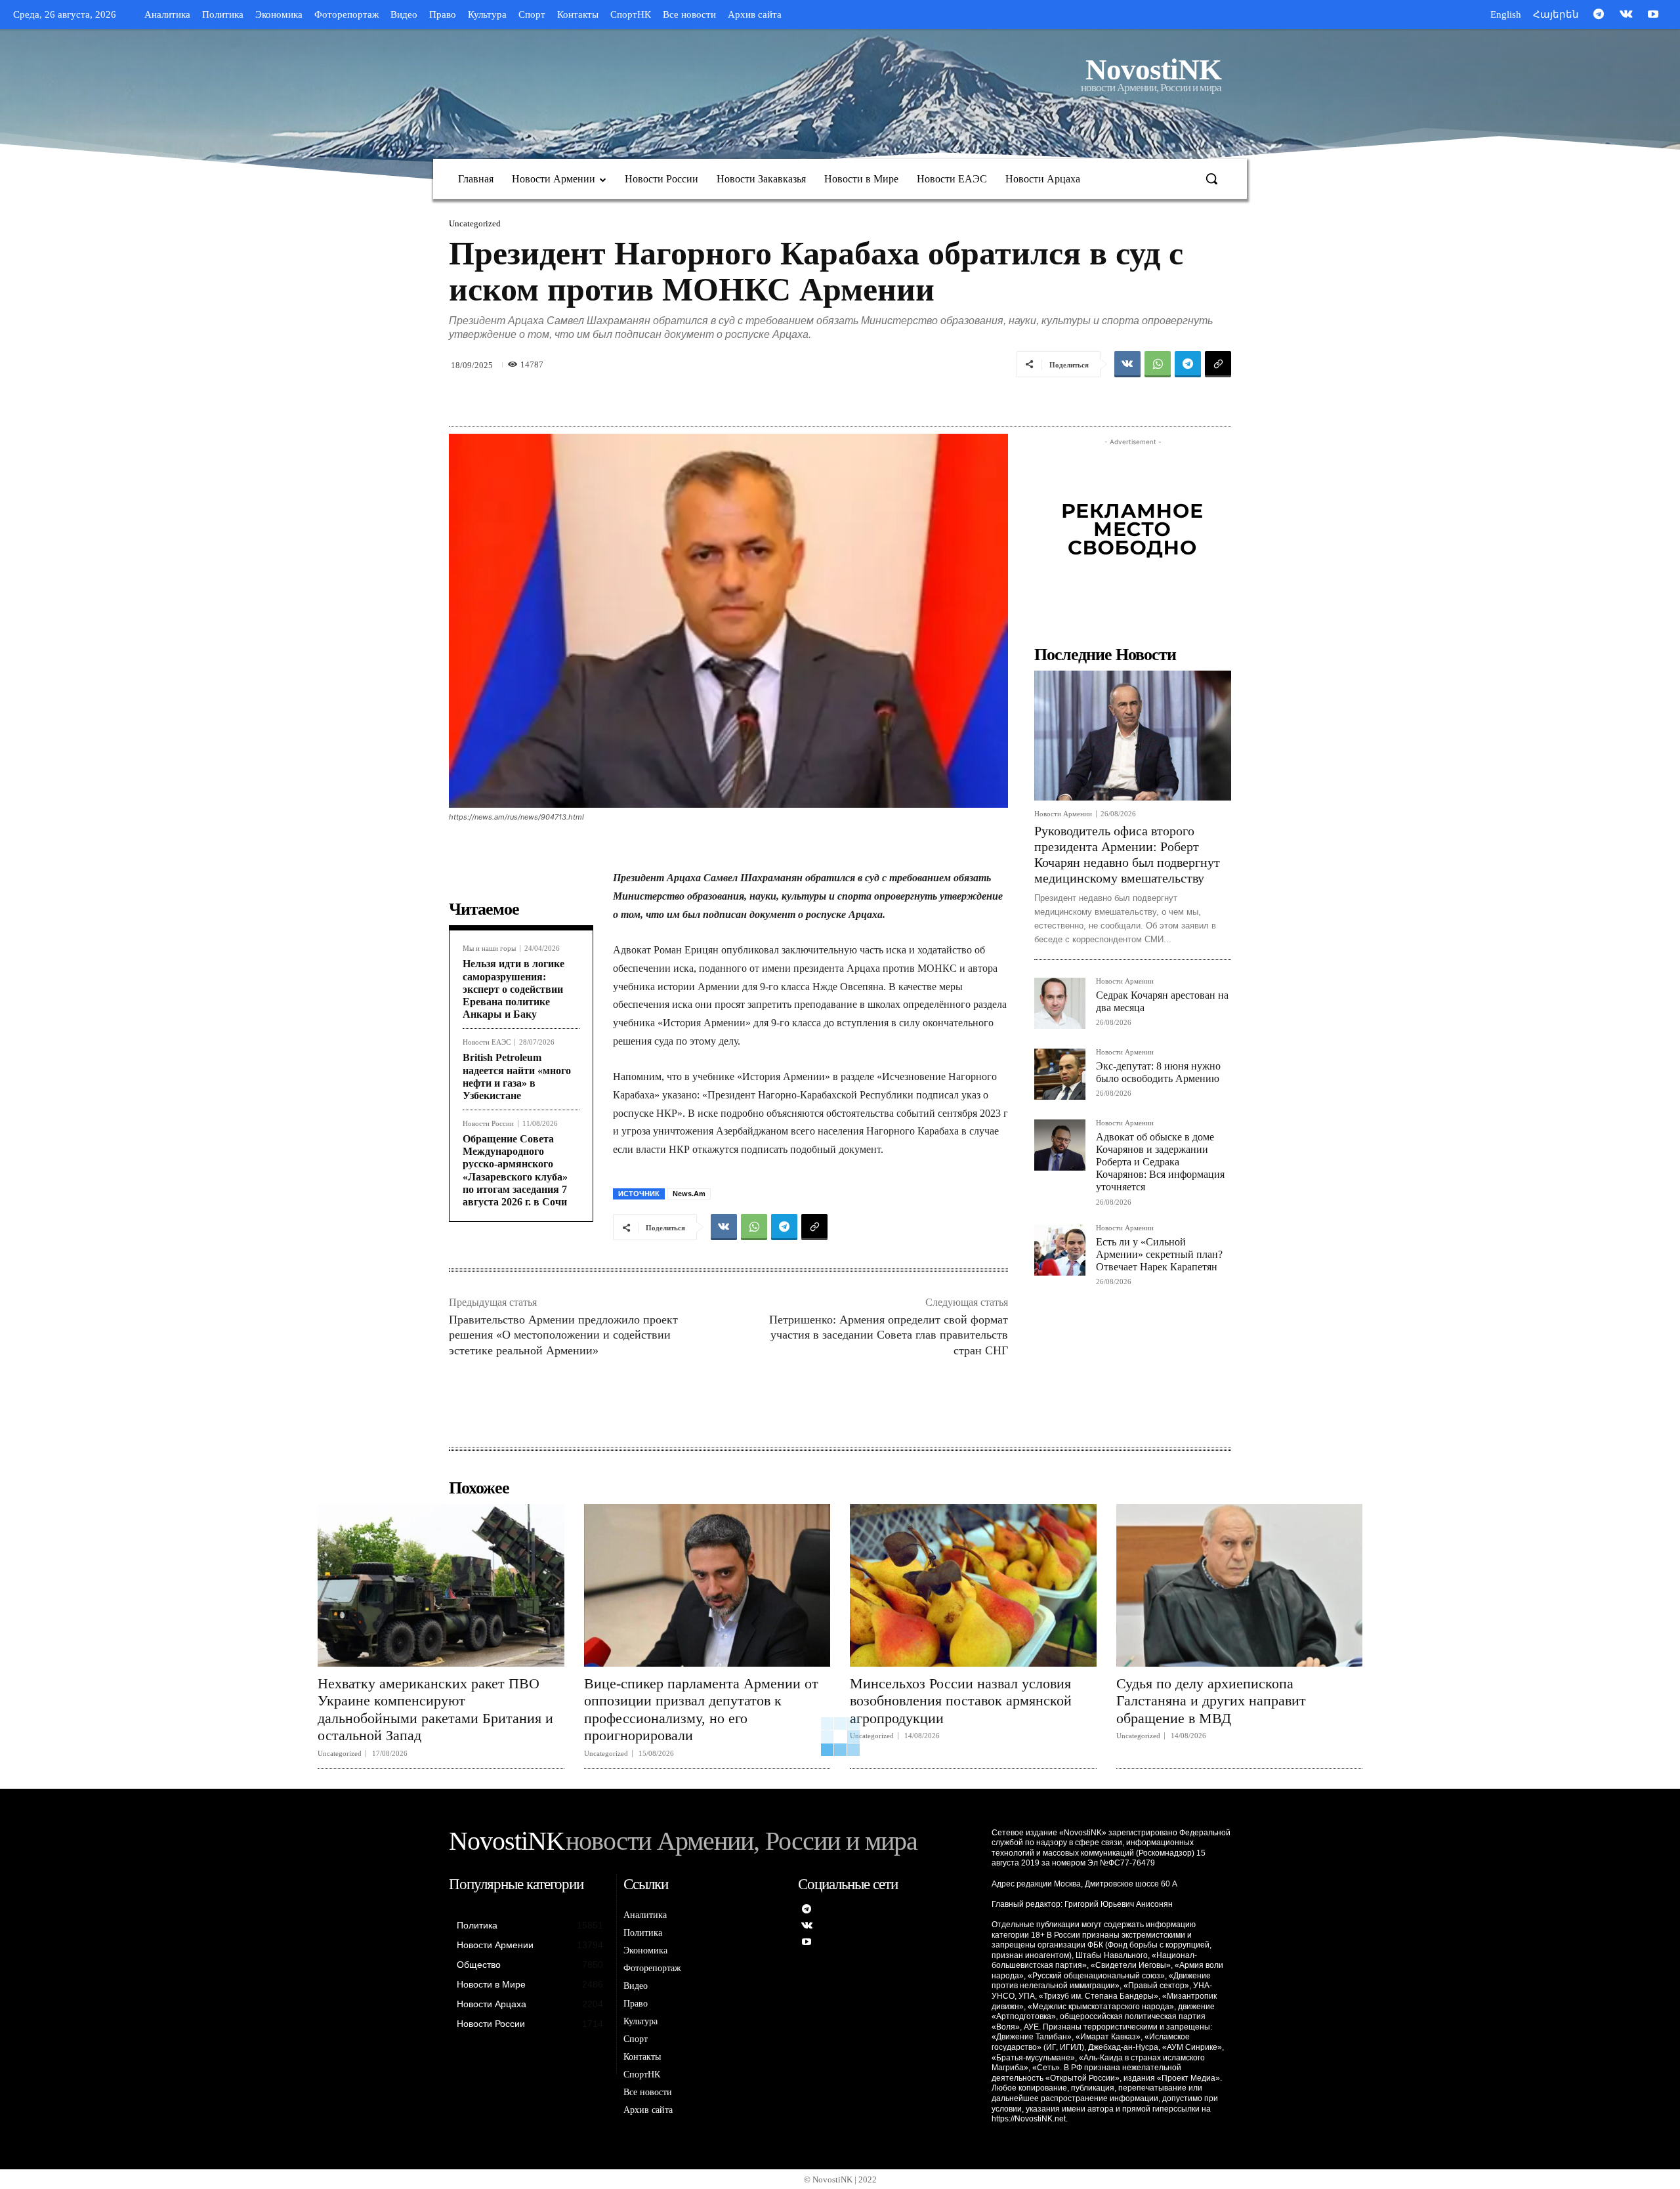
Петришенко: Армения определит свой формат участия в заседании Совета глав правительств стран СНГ (889, 1335)
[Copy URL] (1218, 364)
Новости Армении (1063, 814)
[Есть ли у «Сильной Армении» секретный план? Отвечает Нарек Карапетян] (1060, 1250)
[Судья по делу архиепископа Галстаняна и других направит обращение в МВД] (1240, 1585)
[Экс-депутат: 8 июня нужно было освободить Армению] (1060, 1074)
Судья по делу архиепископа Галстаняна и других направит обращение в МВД (1211, 1701)
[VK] (1127, 364)
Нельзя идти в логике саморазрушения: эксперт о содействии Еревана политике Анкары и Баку (514, 989)
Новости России (488, 1124)
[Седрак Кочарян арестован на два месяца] (1060, 1003)
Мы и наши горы (489, 949)
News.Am (689, 1194)
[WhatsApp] (1158, 364)
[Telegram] (1599, 15)
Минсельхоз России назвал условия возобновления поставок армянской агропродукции (961, 1701)
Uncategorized (475, 223)
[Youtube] (1653, 15)
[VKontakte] (1626, 15)
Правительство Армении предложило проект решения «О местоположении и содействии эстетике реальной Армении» (563, 1335)
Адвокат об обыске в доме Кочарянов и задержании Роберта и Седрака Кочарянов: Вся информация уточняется (1160, 1162)
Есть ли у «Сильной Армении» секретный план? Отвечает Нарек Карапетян (1159, 1254)
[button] (1211, 178)
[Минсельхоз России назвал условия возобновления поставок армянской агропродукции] (973, 1585)
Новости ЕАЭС (487, 1042)
